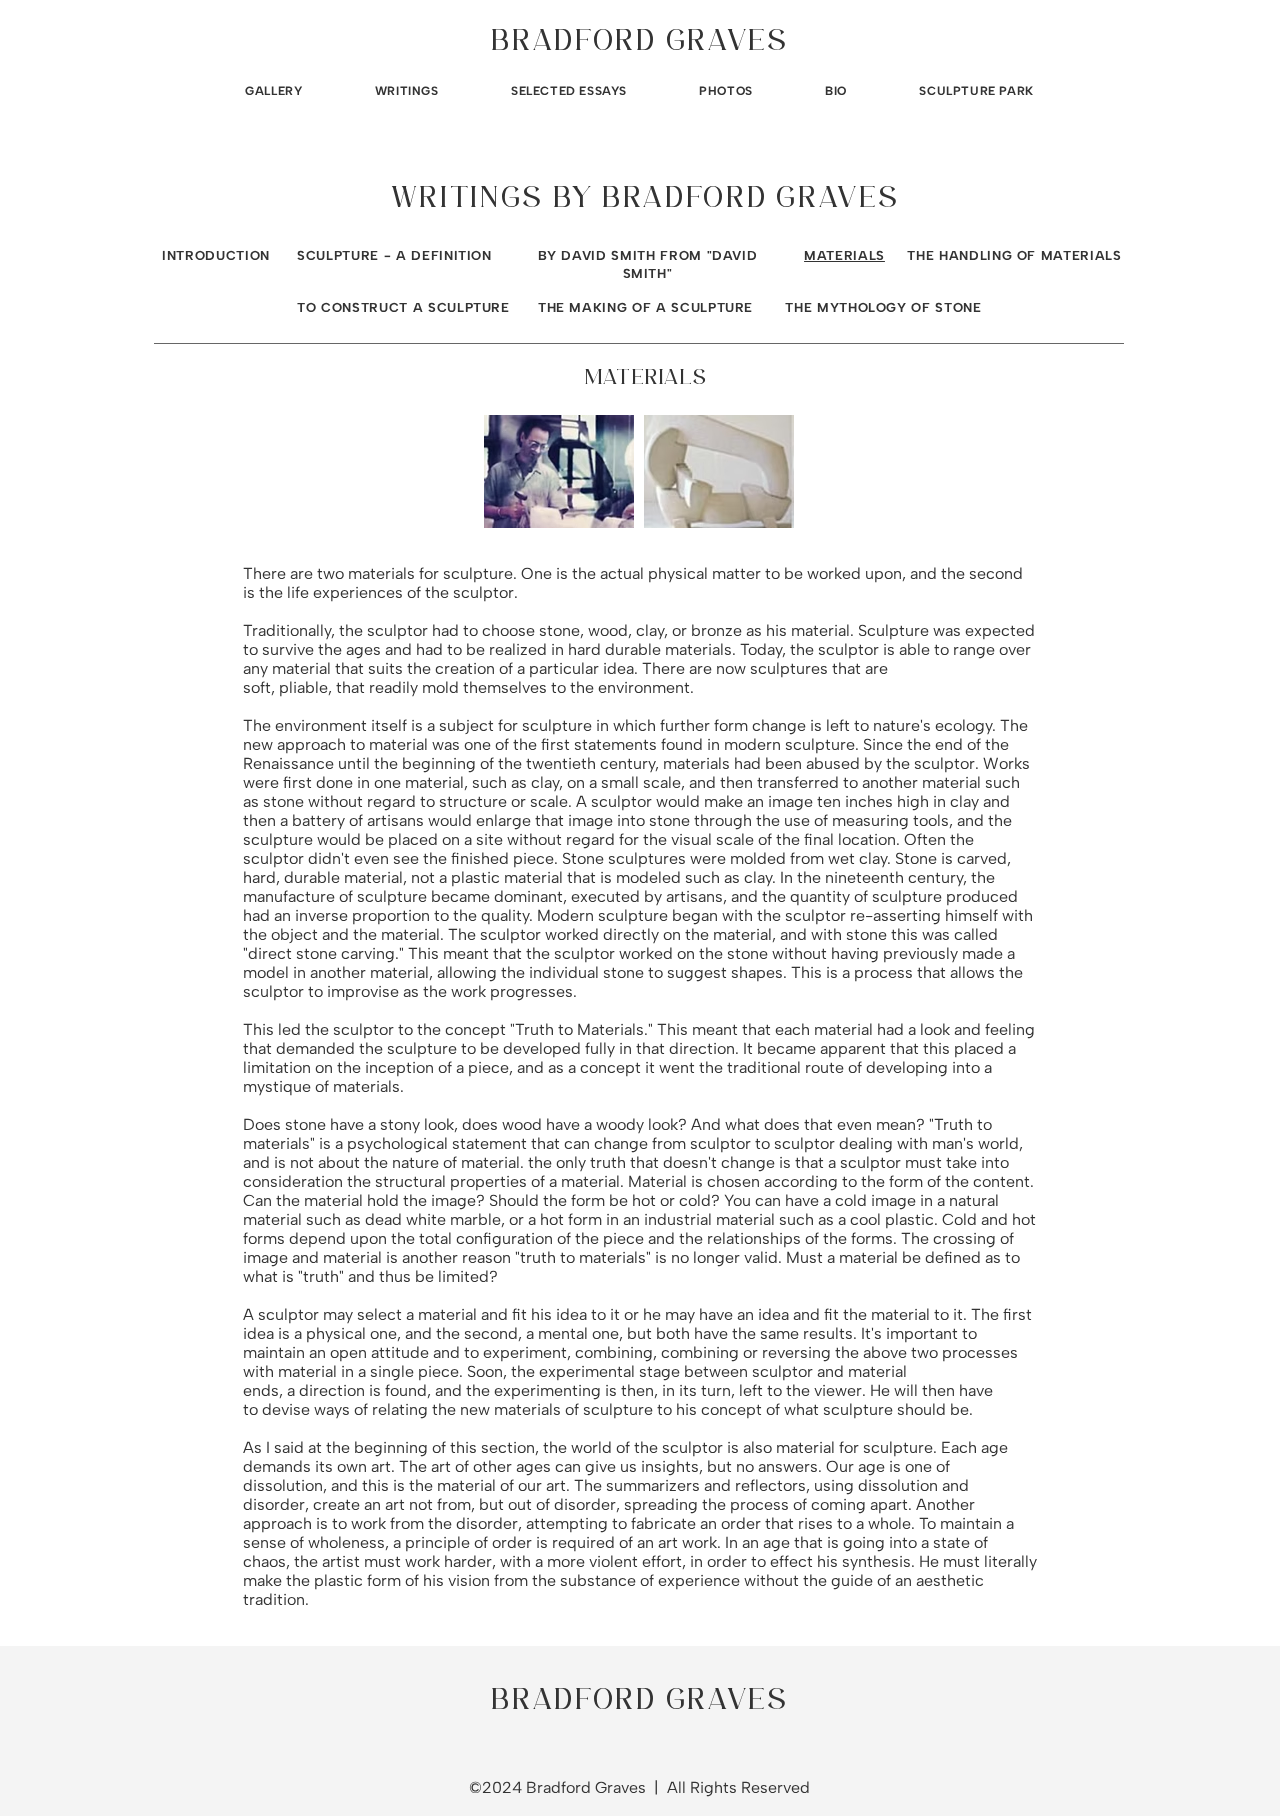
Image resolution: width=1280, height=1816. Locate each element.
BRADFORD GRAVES (640, 43)
